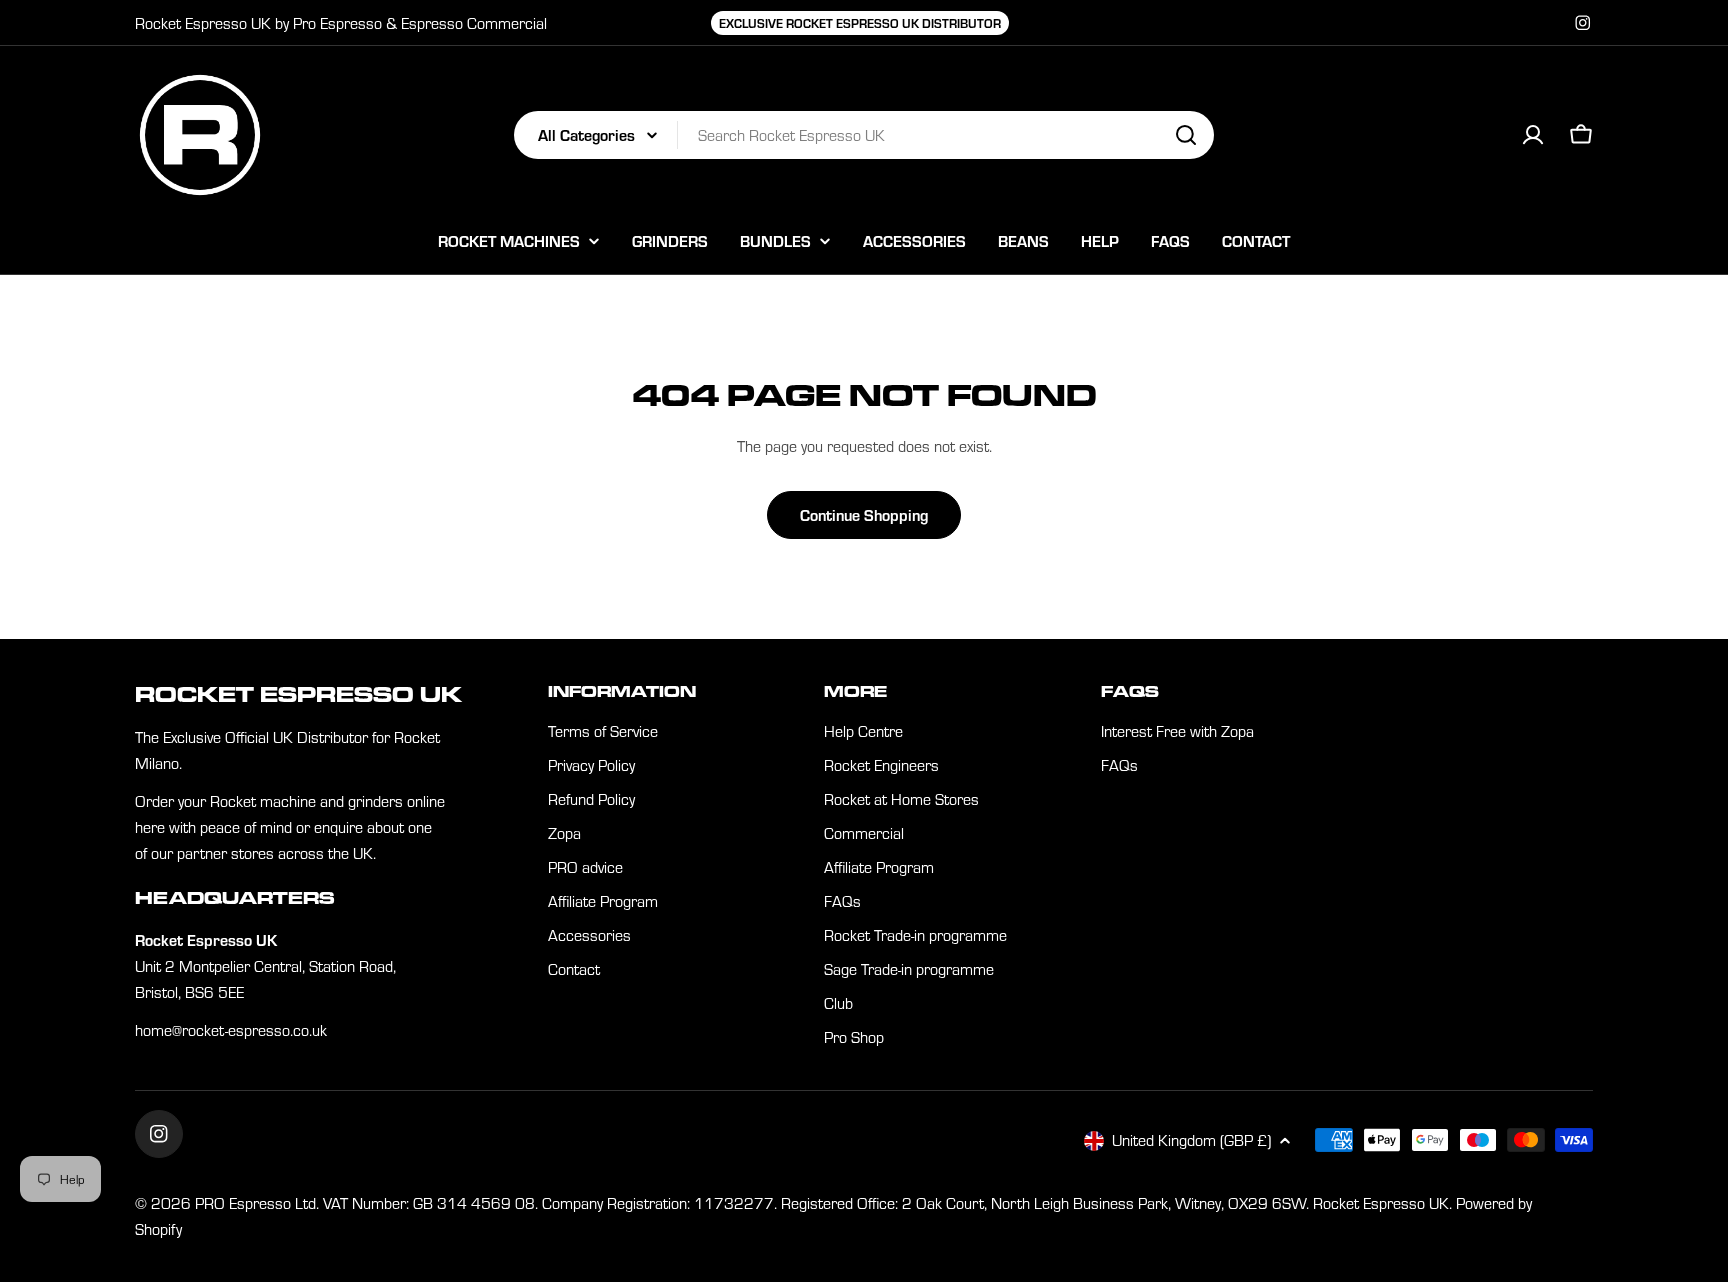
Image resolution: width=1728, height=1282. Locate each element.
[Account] (1533, 135)
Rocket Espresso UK (1381, 1203)
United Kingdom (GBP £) (1191, 1140)
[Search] (1186, 135)
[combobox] (864, 135)
